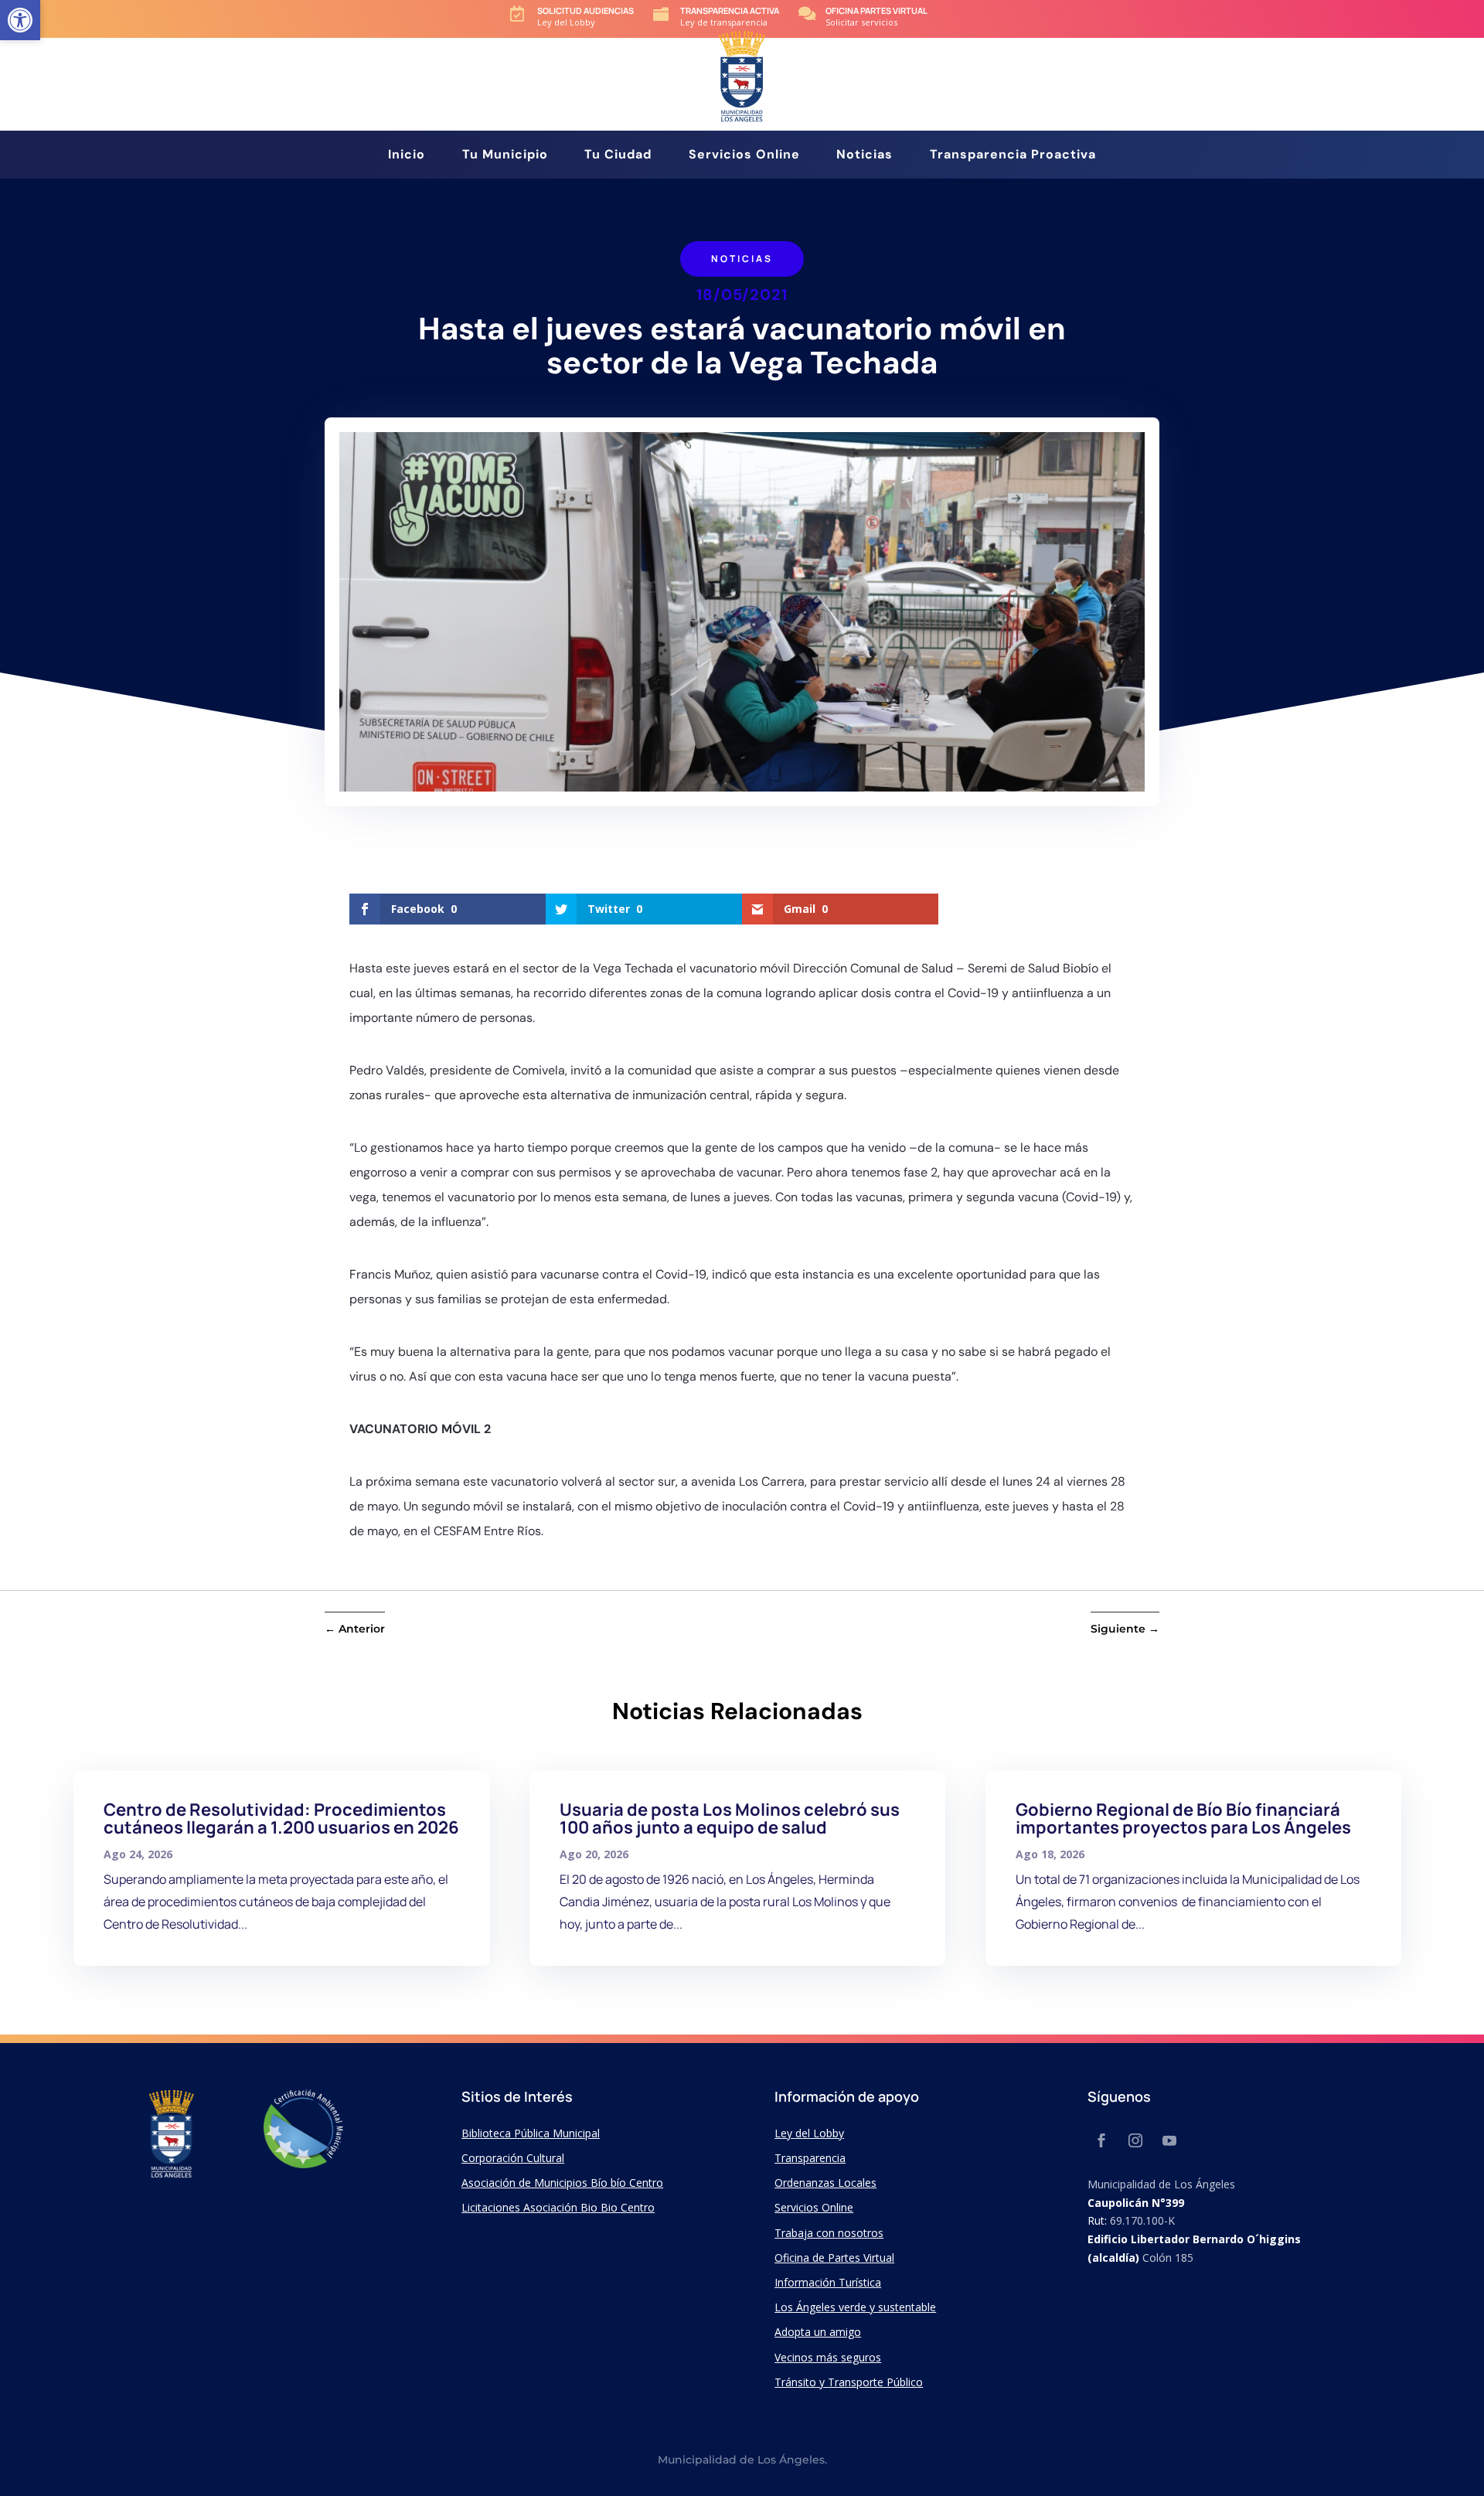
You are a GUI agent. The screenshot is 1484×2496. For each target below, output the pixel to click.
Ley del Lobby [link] (809, 2133)
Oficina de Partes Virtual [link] (834, 2258)
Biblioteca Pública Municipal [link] (531, 2133)
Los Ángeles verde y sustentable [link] (855, 2307)
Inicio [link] (407, 156)
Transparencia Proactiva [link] (1013, 156)
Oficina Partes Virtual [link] (876, 10)
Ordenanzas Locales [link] (825, 2183)
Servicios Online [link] (744, 156)
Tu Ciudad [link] (618, 156)
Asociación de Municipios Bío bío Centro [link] (562, 2183)
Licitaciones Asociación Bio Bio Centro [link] (558, 2207)
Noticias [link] (865, 156)
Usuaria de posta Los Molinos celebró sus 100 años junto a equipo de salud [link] (730, 1818)
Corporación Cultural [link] (513, 2158)
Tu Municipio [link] (505, 156)
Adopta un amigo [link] (818, 2332)
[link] (20, 20)
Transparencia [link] (810, 2158)
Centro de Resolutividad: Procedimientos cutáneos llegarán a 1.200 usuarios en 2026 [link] (281, 1818)
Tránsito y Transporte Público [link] (849, 2382)
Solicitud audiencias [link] (585, 10)
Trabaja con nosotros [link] (829, 2233)
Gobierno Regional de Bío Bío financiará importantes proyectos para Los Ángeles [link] (1183, 1818)
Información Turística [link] (828, 2282)
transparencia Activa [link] (730, 10)
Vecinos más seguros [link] (828, 2357)
